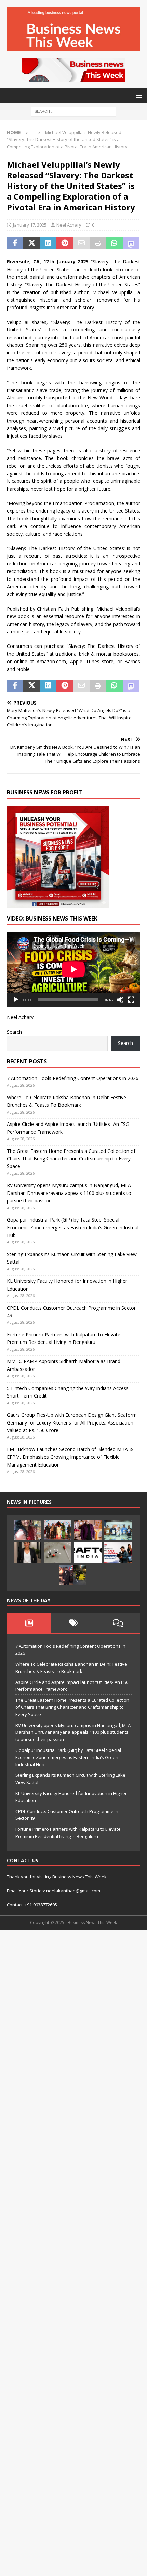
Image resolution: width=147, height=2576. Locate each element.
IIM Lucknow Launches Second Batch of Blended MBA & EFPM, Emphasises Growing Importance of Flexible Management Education (70, 1457)
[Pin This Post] (65, 244)
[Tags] (73, 1623)
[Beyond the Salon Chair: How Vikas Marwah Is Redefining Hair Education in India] (88, 1530)
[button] (138, 96)
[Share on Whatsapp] (114, 244)
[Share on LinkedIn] (48, 244)
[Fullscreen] (131, 1000)
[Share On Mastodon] (131, 244)
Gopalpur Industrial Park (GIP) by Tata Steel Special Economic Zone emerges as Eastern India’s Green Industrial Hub (73, 1227)
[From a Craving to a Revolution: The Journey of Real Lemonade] (28, 1553)
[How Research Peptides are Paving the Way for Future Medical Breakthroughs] (58, 1553)
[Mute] (120, 1000)
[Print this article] (98, 244)
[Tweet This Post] (31, 244)
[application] (73, 969)
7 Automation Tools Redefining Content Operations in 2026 (73, 1078)
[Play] (16, 1000)
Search (14, 1032)
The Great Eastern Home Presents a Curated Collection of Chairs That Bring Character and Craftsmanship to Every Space (71, 1159)
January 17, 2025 (30, 225)
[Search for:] (73, 111)
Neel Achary (69, 225)
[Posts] (29, 1623)
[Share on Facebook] (15, 244)
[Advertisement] (73, 2252)
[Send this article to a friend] (81, 244)
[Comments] (118, 1623)
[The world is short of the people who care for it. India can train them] (118, 1530)
